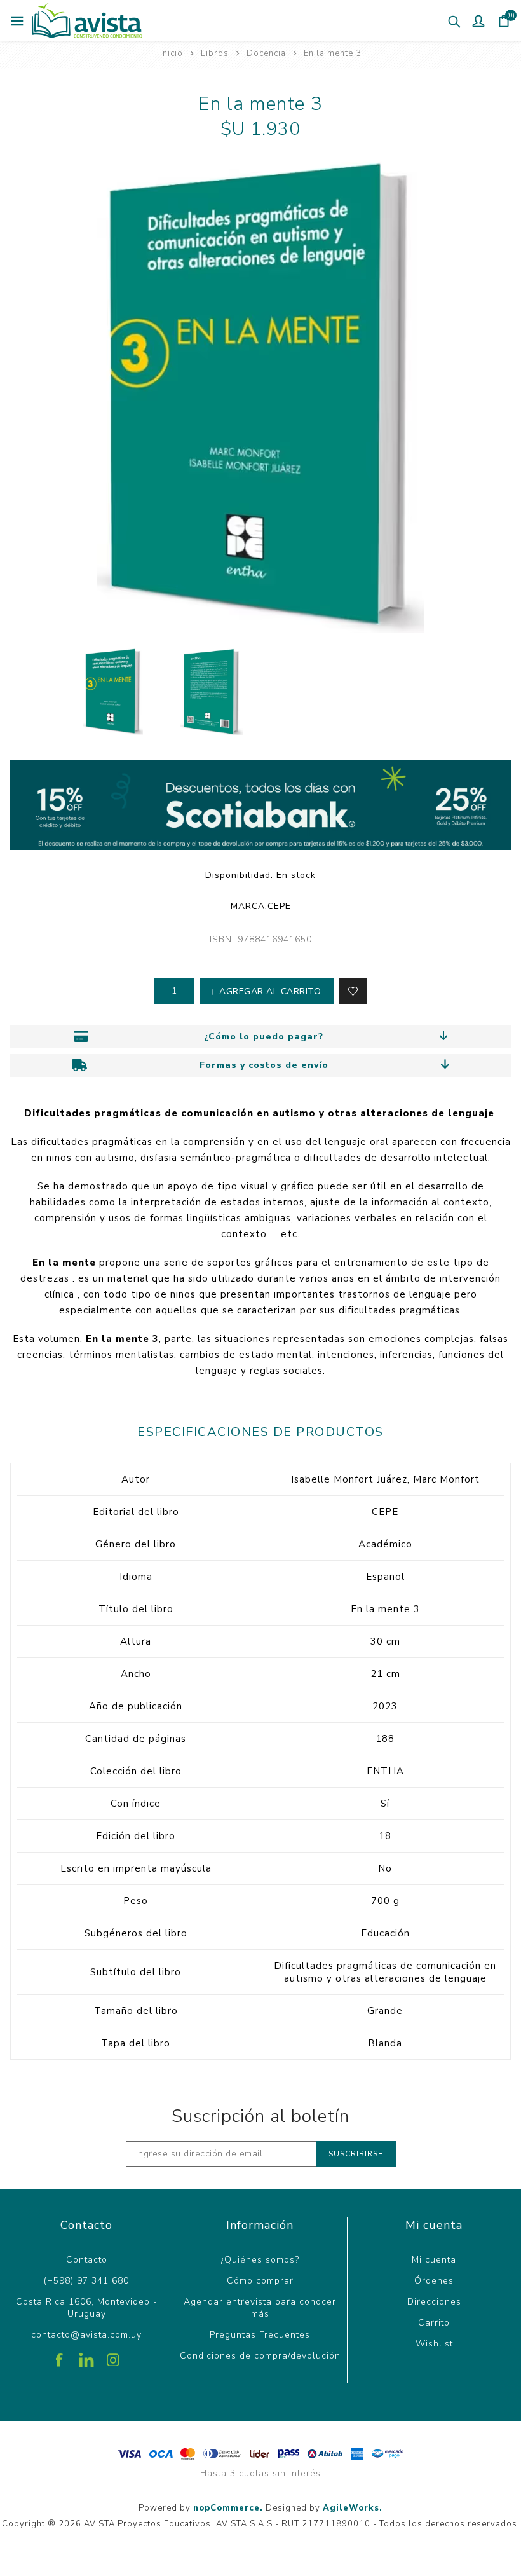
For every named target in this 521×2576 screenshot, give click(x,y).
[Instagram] (113, 2355)
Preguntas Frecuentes (260, 2335)
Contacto (87, 2260)
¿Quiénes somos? (260, 2260)
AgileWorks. (353, 2508)
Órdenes (434, 2281)
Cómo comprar (260, 2281)
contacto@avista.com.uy (86, 2335)
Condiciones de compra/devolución (260, 2356)
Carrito (434, 2323)
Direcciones (434, 2302)
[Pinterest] (86, 2355)
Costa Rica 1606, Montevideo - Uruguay (87, 2308)
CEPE (279, 906)
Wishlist (434, 2344)
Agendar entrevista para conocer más (260, 2308)
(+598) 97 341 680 (86, 2281)
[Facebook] (60, 2355)
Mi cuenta (434, 2260)
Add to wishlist (353, 991)
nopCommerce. (228, 2508)
